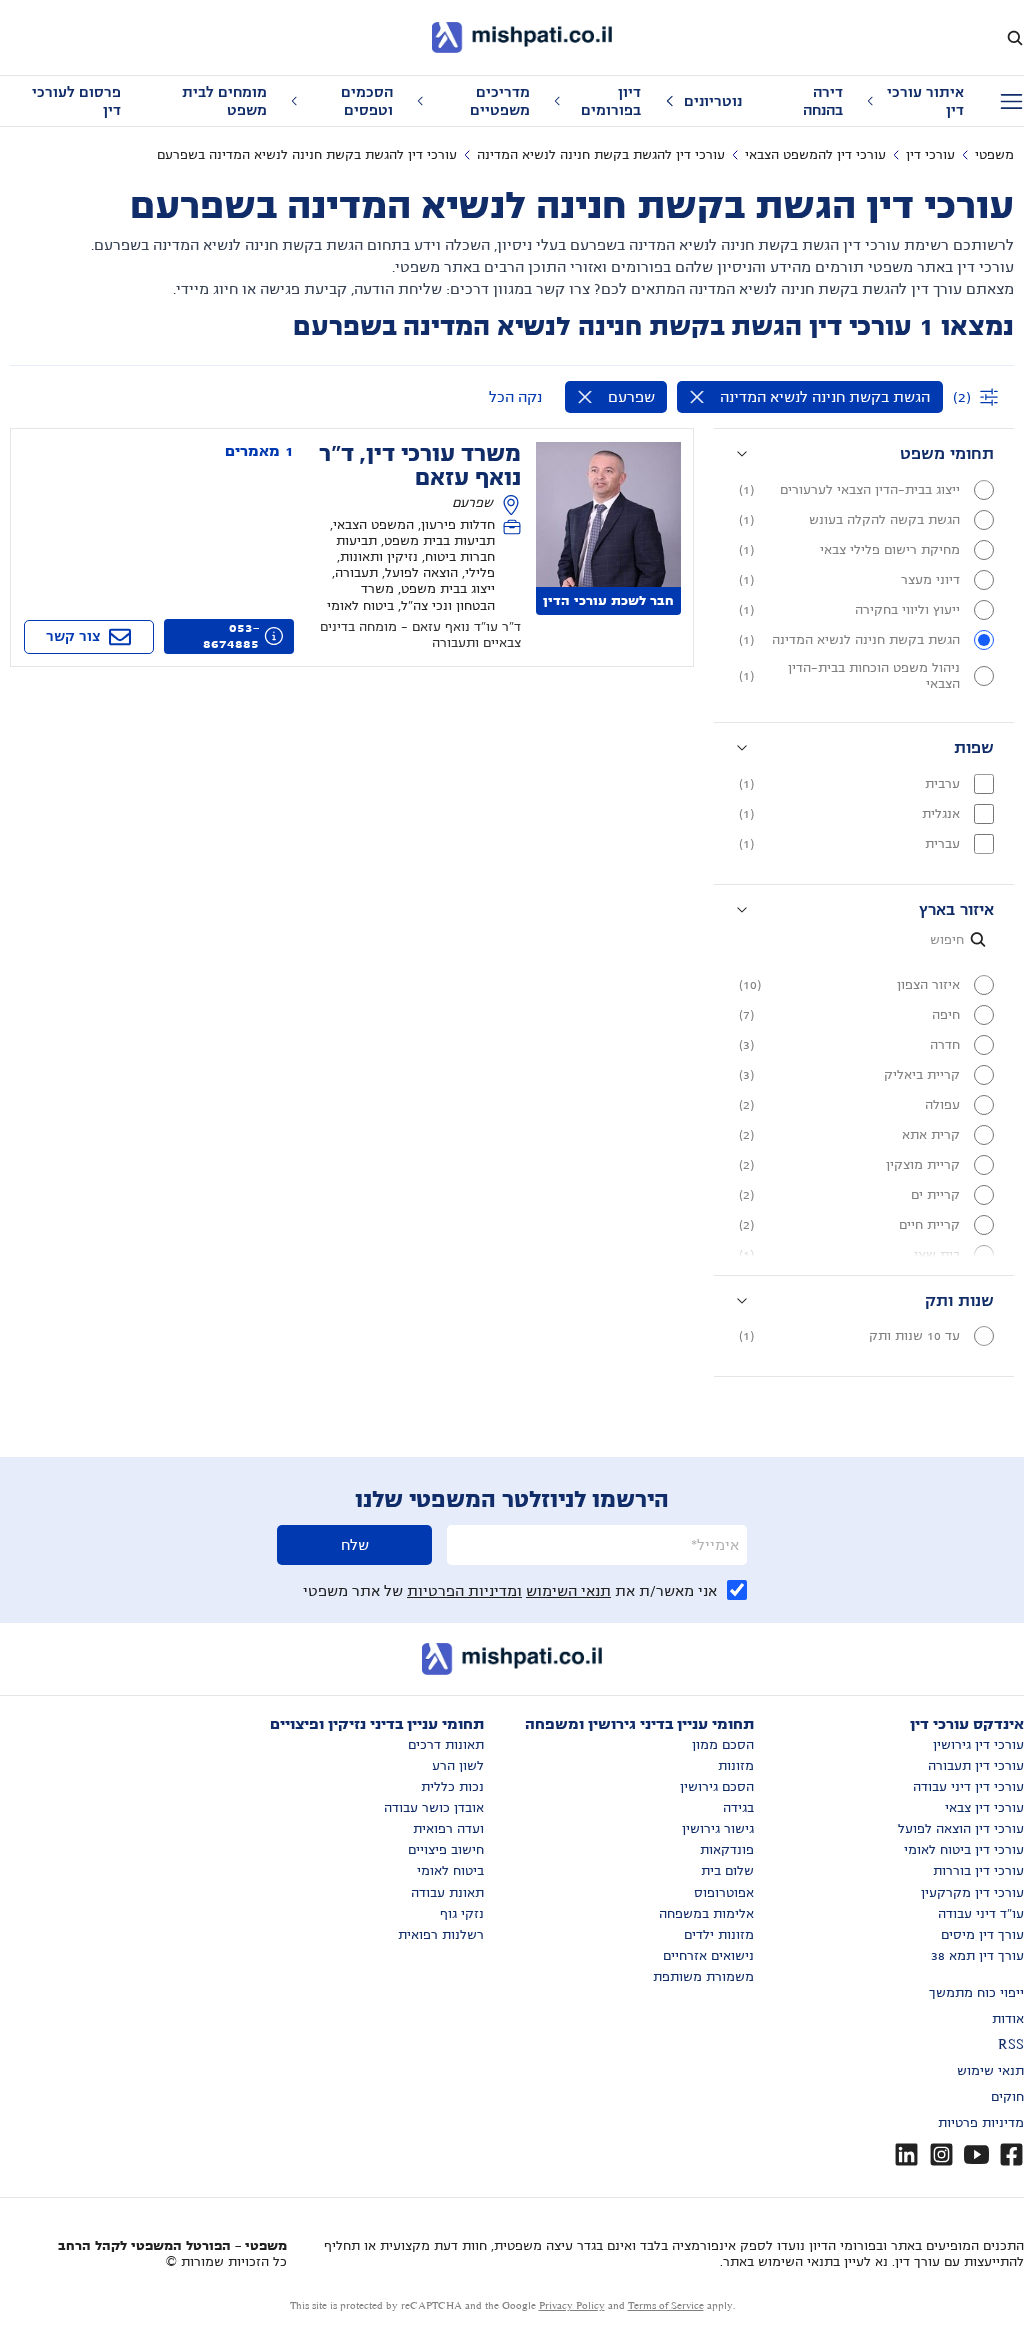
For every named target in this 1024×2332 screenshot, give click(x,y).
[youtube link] (976, 2154)
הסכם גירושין (717, 1787)
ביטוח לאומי (450, 1871)
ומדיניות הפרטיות (464, 1591)
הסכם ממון (723, 1745)
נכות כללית (452, 1787)
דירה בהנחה (823, 101)
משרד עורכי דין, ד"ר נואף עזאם (420, 466)
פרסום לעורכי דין (76, 101)
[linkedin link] (906, 2154)
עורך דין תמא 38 (977, 1956)
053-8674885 (231, 636)
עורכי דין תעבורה (976, 1766)
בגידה (738, 1808)
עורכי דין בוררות (978, 1871)
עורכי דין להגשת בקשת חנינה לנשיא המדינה (601, 155)
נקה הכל (515, 397)
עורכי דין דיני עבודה (968, 1787)
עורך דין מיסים (982, 1935)
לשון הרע (458, 1766)
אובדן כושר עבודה (434, 1808)
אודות (1008, 2019)
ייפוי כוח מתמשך (976, 1993)
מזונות (736, 1766)
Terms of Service (666, 2305)
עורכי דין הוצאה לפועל (961, 1829)
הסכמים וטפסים (367, 101)
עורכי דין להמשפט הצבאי (815, 155)
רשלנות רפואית (441, 1935)
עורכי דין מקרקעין (972, 1893)
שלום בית (727, 1871)
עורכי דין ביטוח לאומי (964, 1850)
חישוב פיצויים (446, 1850)
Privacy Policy (572, 2305)
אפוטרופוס (724, 1893)
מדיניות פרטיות (981, 2123)
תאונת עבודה (447, 1893)
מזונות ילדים (719, 1935)
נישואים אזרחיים (708, 1956)
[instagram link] (941, 2154)
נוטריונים (713, 101)
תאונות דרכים (446, 1745)
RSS (1011, 2045)
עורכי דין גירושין (978, 1745)
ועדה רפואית (448, 1829)
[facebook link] (1011, 2154)
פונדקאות (727, 1850)
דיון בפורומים (611, 101)
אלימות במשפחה (706, 1914)
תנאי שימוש (990, 2071)
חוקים (1007, 2097)
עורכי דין (930, 155)
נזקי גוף (462, 1914)
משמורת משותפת (703, 1977)
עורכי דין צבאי (984, 1808)
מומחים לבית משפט (224, 101)
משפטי (994, 155)
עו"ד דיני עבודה (981, 1914)
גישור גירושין (718, 1829)
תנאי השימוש (568, 1591)
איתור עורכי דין (925, 101)
